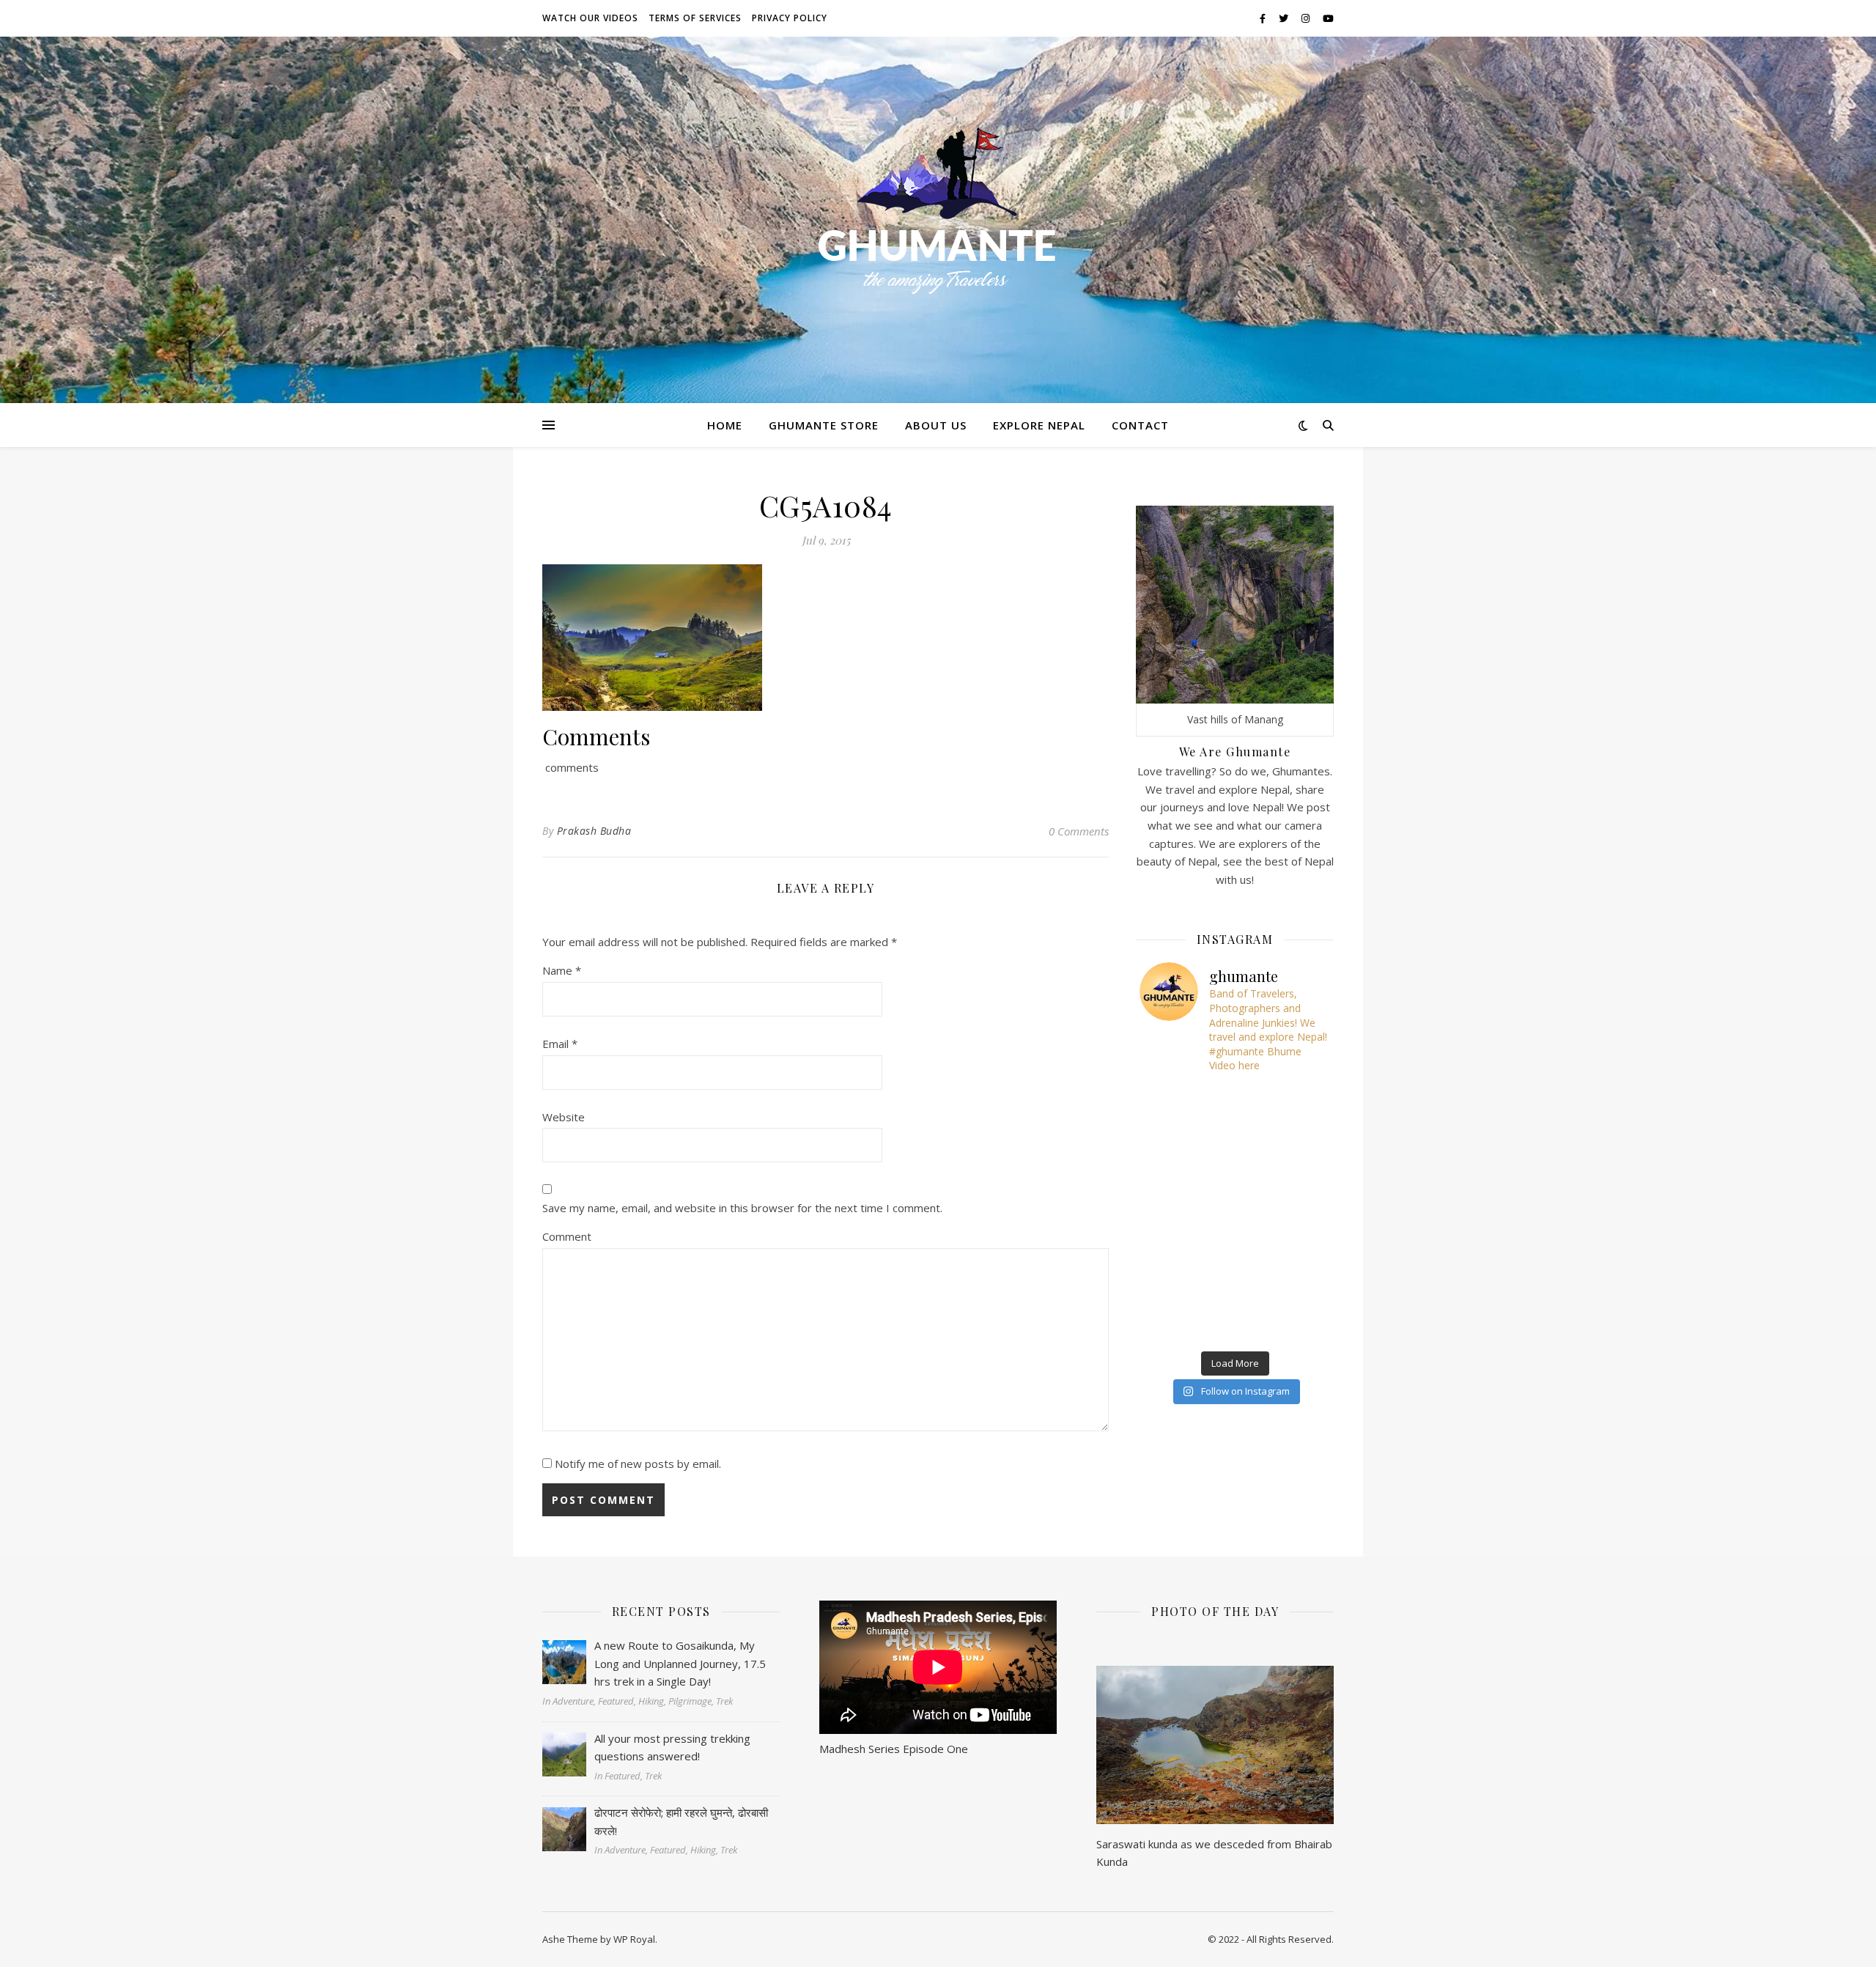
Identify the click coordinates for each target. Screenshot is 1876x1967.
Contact (1140, 425)
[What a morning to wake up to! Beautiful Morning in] (1172, 1250)
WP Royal (634, 1939)
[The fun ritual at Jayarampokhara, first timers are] (1172, 1175)
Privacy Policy (790, 18)
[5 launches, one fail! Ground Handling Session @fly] (1235, 1324)
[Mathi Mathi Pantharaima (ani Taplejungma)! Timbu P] (1299, 1138)
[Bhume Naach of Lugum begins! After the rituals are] (1235, 1175)
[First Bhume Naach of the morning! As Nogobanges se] (1299, 1286)
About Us (936, 425)
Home (725, 425)
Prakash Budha (594, 831)
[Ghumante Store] (938, 211)
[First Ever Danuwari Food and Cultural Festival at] (1235, 1250)
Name (562, 970)
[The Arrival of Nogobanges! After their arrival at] (1172, 1138)
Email (560, 1044)
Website (564, 1117)
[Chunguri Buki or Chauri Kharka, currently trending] (1235, 1212)
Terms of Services (695, 18)
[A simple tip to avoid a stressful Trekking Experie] (1299, 1175)
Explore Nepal (1039, 425)
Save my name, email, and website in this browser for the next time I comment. (742, 1208)
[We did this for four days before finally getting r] (1299, 1212)
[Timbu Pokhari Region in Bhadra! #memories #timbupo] (1172, 1286)
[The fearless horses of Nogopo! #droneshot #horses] (1299, 1101)
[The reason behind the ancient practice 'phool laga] (1235, 1138)
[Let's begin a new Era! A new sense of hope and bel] (1172, 1101)
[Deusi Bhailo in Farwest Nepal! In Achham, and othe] (1235, 1101)
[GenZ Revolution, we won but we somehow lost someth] (1299, 1250)
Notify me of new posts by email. (638, 1464)
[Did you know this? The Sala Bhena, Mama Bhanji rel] (1172, 1324)
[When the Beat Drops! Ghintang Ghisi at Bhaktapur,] (1172, 1212)
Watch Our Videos (590, 18)
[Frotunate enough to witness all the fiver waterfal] (1235, 1286)
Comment (567, 1236)
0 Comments (1079, 831)
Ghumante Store (824, 425)
